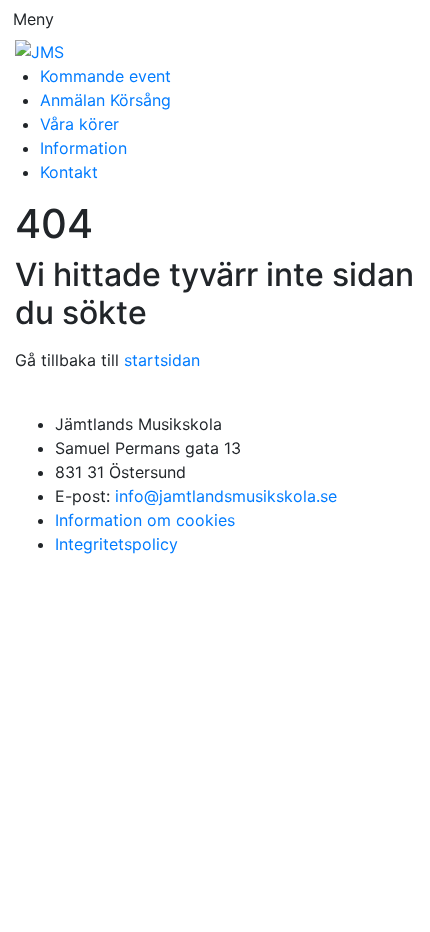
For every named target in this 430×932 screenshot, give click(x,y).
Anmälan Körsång (105, 100)
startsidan (162, 360)
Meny (33, 19)
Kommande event (105, 76)
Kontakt (69, 172)
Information (83, 148)
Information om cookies (145, 520)
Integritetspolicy (116, 544)
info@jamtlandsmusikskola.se (226, 496)
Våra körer (79, 124)
